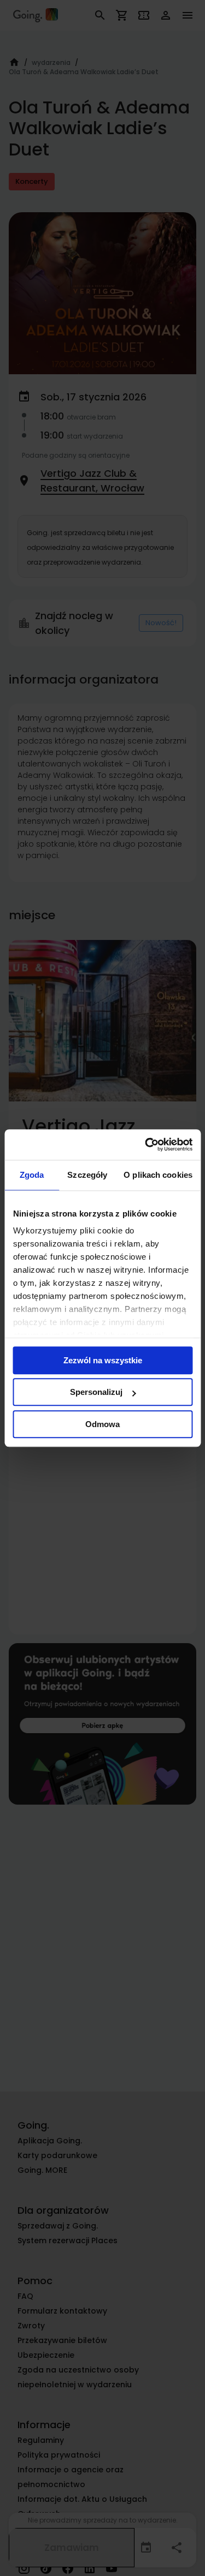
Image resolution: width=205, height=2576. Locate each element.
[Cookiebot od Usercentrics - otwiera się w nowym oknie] (146, 1145)
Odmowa (102, 1424)
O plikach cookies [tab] (158, 1175)
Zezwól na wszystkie (103, 1360)
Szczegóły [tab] (87, 1175)
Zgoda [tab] (32, 1175)
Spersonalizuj (96, 1392)
